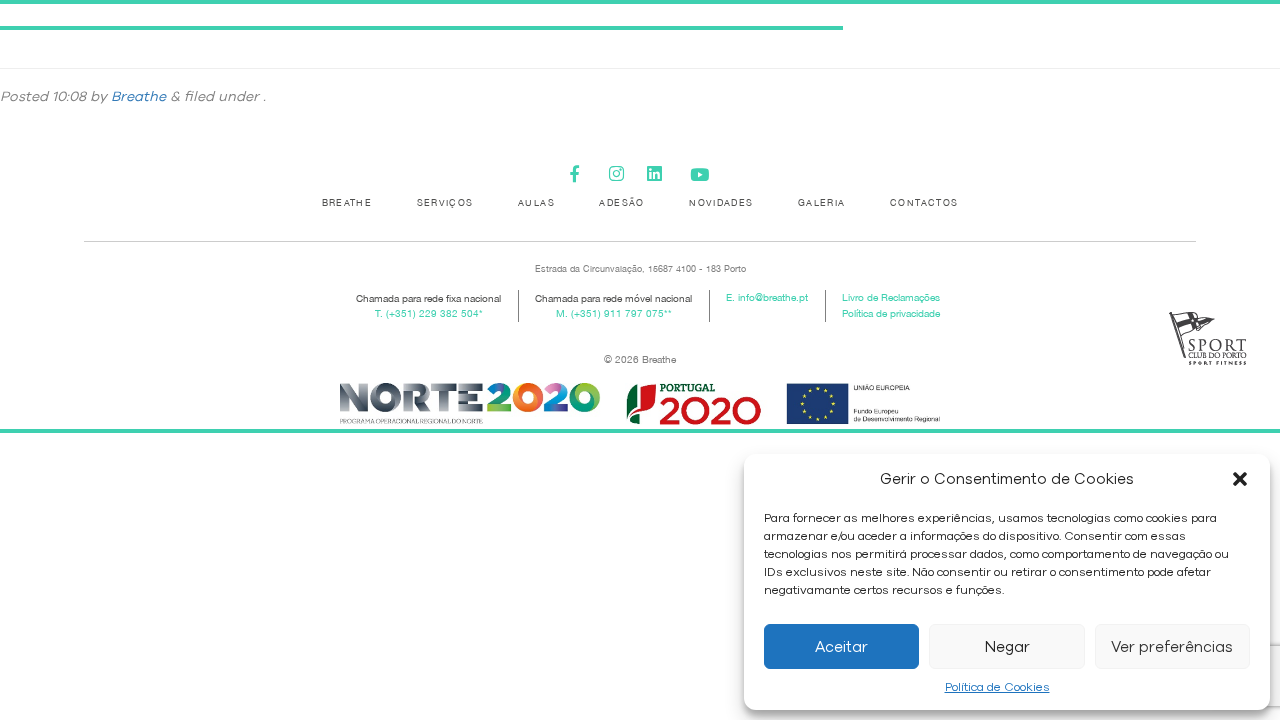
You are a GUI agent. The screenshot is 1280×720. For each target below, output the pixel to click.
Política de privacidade (891, 313)
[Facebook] (582, 172)
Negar (1007, 647)
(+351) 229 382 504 (432, 313)
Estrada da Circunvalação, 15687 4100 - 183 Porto (640, 268)
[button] (1240, 479)
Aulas (536, 203)
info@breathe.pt (773, 297)
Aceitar (841, 647)
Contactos (924, 203)
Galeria (822, 203)
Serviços (445, 203)
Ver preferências (1172, 647)
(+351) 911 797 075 (617, 313)
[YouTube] (698, 172)
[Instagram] (621, 172)
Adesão (621, 203)
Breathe (138, 96)
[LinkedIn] (659, 172)
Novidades (721, 203)
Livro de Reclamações (891, 297)
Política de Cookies (997, 687)
